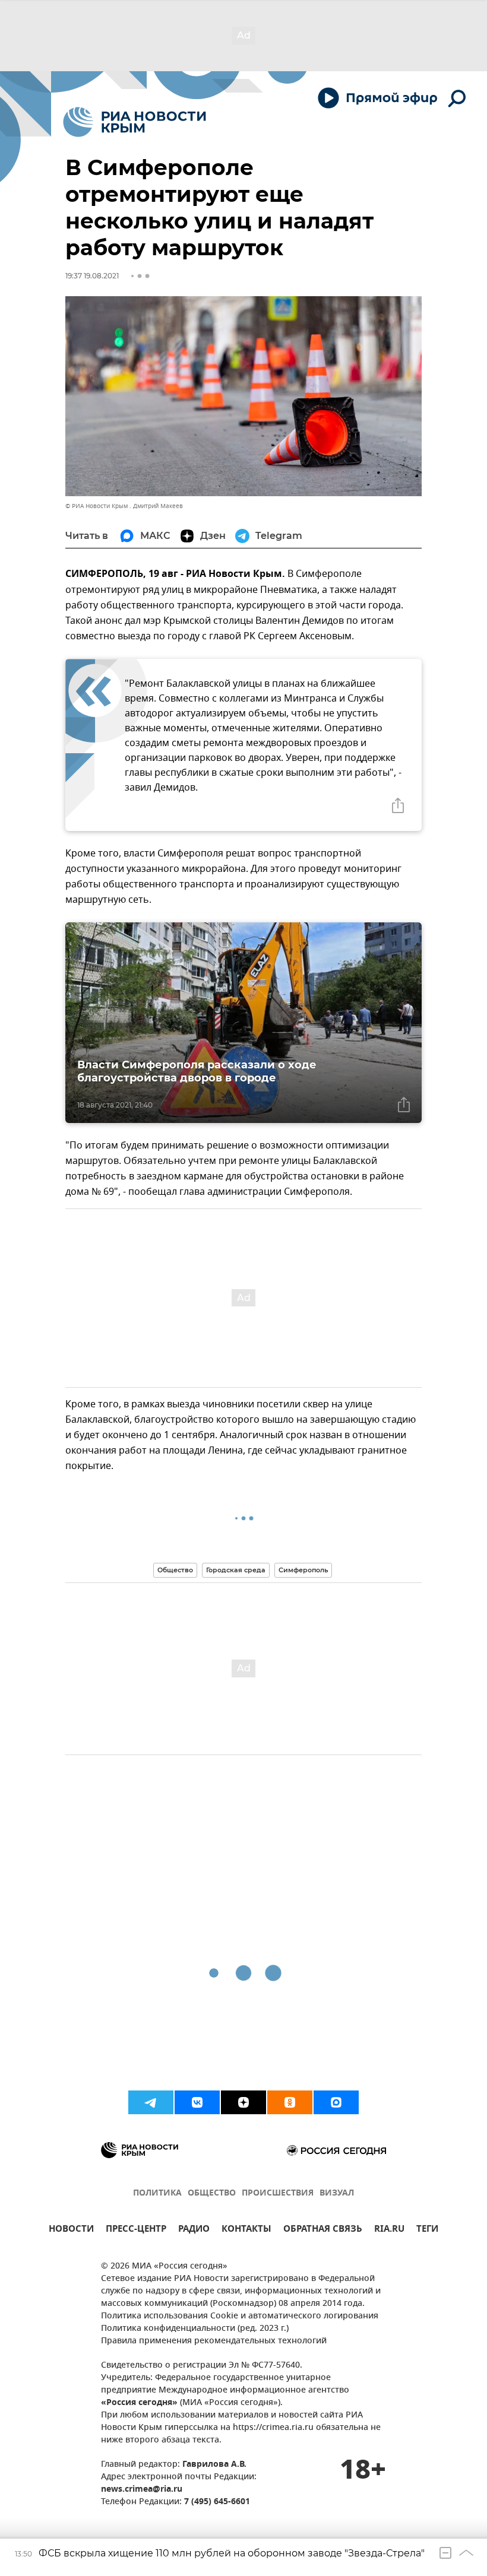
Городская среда (236, 1570)
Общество (175, 1570)
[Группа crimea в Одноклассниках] (290, 2102)
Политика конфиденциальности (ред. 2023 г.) (195, 2329)
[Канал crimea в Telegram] (151, 2102)
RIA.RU (389, 2230)
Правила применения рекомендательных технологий (214, 2341)
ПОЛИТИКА (157, 2193)
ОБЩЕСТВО (212, 2193)
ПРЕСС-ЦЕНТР (136, 2230)
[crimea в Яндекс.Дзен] (243, 2102)
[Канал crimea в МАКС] (336, 2102)
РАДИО (194, 2230)
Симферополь (303, 1570)
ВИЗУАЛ (337, 2193)
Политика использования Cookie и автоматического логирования (240, 2316)
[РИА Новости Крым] (135, 122)
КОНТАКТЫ (246, 2230)
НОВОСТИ (71, 2230)
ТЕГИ (427, 2230)
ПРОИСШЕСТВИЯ (278, 2193)
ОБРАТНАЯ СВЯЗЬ (323, 2230)
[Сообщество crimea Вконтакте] (197, 2102)
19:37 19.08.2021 (92, 276)
